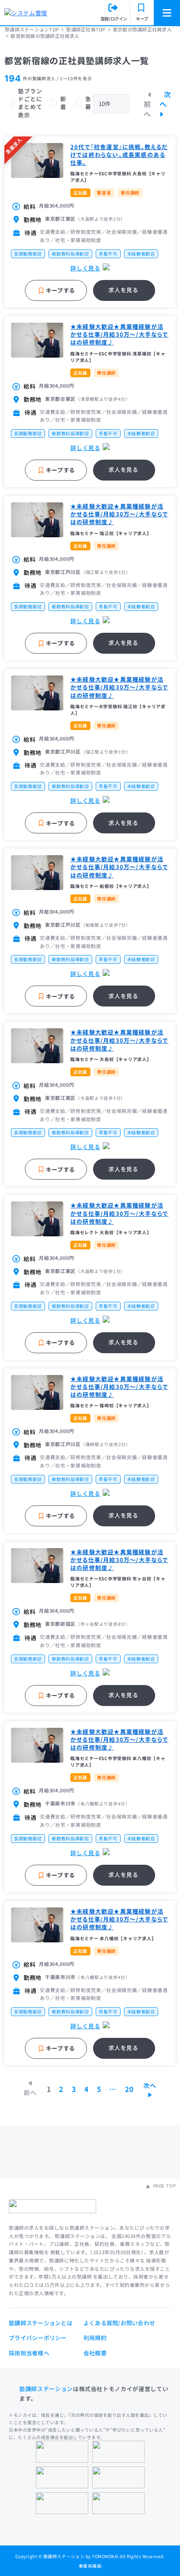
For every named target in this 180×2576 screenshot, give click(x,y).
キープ (142, 19)
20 (129, 2089)
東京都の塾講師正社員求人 (142, 29)
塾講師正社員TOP (86, 29)
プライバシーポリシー (38, 2338)
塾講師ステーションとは (41, 2323)
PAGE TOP (164, 2186)
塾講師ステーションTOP (32, 29)
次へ (165, 99)
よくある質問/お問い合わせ (119, 2323)
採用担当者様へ (29, 2353)
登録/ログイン (114, 19)
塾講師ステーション (46, 2389)
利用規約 (95, 2338)
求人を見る (123, 290)
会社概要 (95, 2353)
